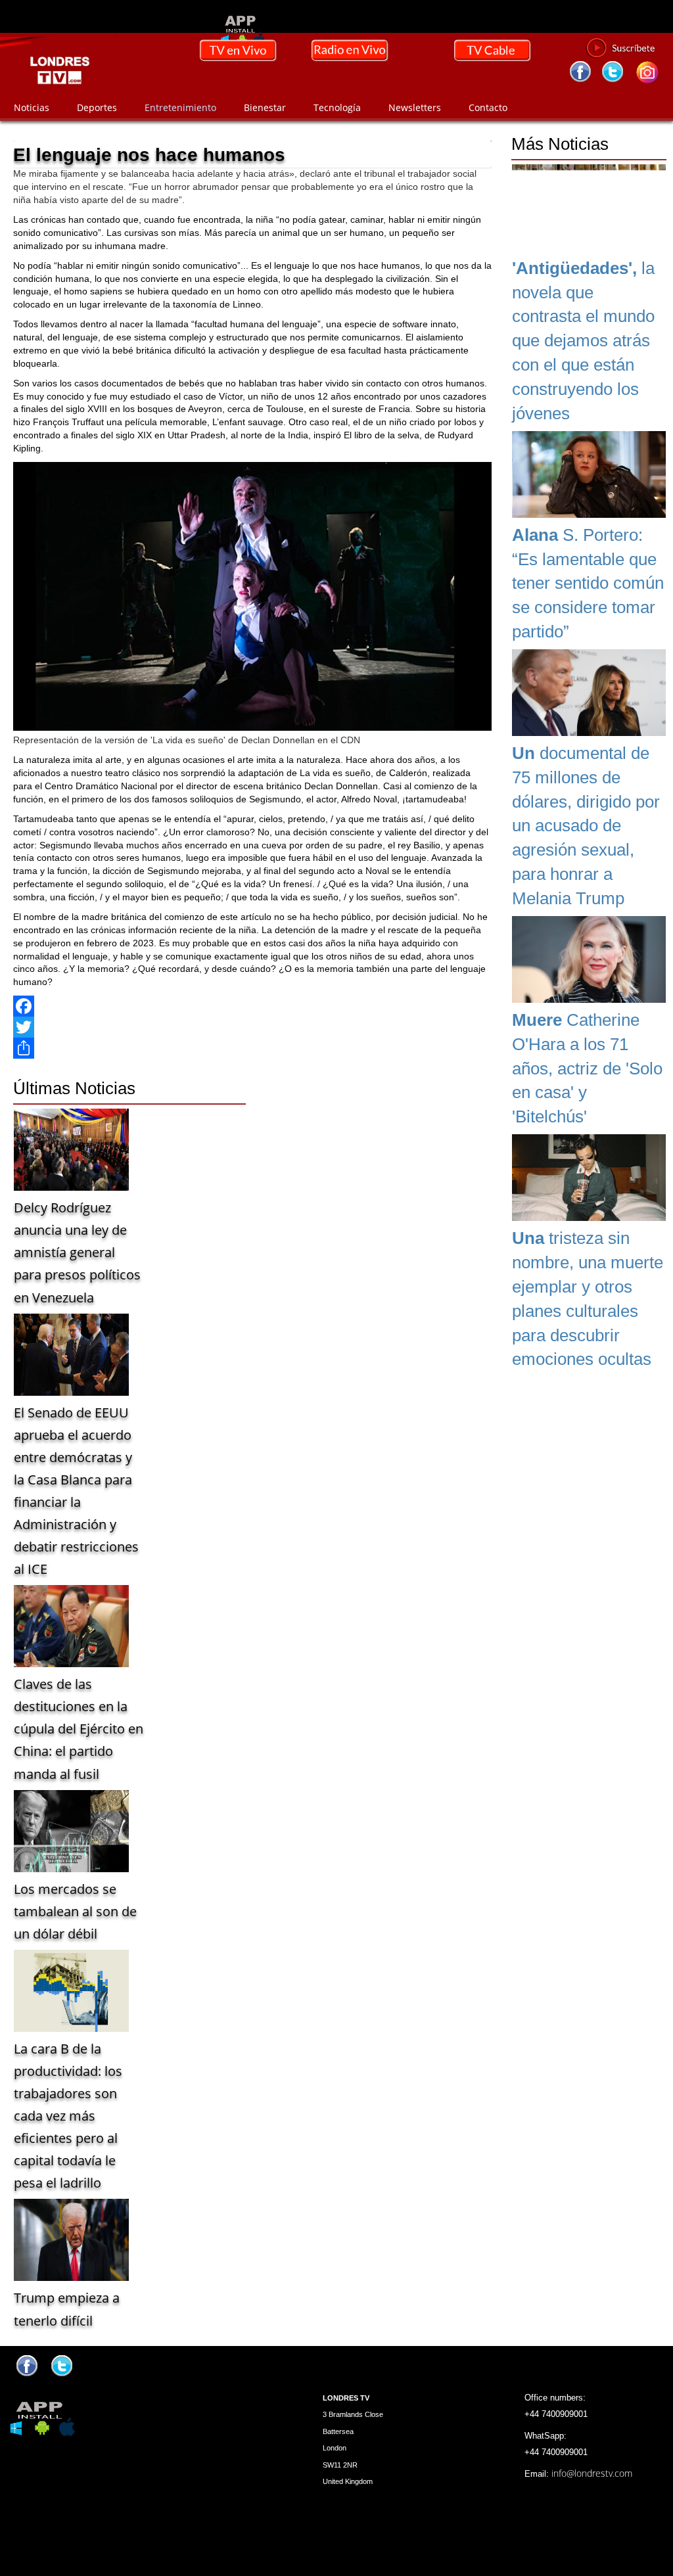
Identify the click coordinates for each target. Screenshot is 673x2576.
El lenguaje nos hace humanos (149, 155)
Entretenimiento (180, 107)
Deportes (97, 107)
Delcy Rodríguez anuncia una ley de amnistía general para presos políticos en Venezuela (77, 1252)
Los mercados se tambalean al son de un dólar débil (75, 1911)
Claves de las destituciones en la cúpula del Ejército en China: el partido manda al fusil (79, 1729)
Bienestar (265, 107)
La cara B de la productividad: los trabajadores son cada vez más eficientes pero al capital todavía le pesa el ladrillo (68, 2116)
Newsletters (415, 107)
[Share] (252, 1048)
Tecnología (337, 107)
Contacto (488, 107)
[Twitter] (252, 1027)
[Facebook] (252, 1006)
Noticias (32, 107)
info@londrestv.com (592, 2473)
